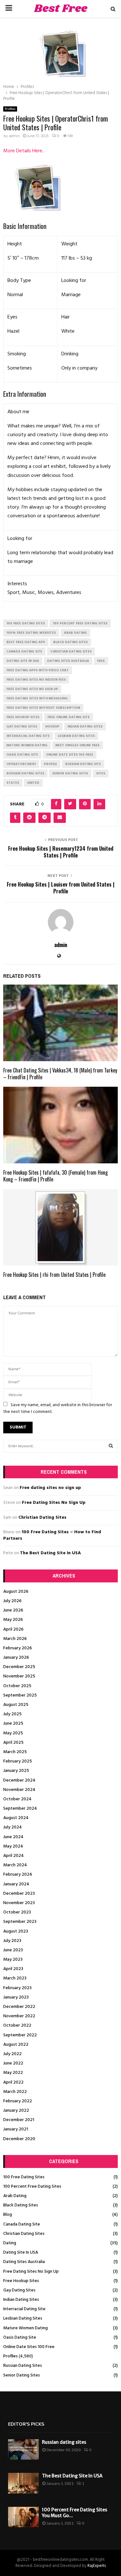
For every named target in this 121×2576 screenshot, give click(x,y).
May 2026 (13, 1620)
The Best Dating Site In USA (50, 1553)
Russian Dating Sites (23, 2366)
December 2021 (19, 2120)
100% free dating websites (31, 633)
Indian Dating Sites (21, 2300)
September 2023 (20, 1922)
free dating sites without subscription (43, 708)
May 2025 (13, 1733)
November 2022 (19, 2016)
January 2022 (16, 2111)
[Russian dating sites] (23, 2449)
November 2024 (19, 1790)
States (13, 783)
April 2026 (13, 1629)
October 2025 (17, 1686)
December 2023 (19, 1894)
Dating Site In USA (21, 2253)
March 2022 (15, 2092)
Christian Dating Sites (42, 1518)
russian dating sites (25, 773)
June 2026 (13, 1610)
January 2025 (16, 1771)
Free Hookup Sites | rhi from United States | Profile (54, 1275)
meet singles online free (78, 745)
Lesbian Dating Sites (23, 2318)
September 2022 (20, 2035)
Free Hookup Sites (21, 2281)
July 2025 (12, 1714)
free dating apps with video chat (38, 670)
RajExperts (97, 2566)
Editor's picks (26, 2424)
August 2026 (16, 1592)
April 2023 (13, 1969)
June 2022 (13, 2063)
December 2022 (19, 2007)
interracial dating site (28, 736)
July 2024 (13, 1827)
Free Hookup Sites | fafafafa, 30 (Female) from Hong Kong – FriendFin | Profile (55, 1176)
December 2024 (19, 1780)
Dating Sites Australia (24, 2262)
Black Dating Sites (21, 2205)
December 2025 (19, 1667)
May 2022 (13, 2073)
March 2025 (15, 1752)
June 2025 (13, 1724)
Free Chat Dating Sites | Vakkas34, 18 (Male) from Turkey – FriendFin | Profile (60, 1074)
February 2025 (18, 1761)
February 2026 (18, 1648)
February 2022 (18, 2101)
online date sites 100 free (70, 755)
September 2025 (20, 1695)
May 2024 (13, 1846)
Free (101, 661)
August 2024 (16, 1818)
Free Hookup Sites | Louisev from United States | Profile (61, 888)
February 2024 (18, 1875)
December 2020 (19, 2139)
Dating (10, 2243)
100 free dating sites (26, 623)
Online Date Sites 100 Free (29, 2347)
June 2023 (13, 1950)
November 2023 (19, 1903)
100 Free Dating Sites (24, 2177)
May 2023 (13, 1960)
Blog (8, 2215)
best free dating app (26, 642)
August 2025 (16, 1705)
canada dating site (24, 652)
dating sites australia (68, 661)
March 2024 (15, 1865)
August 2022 (16, 2045)
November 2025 (19, 1676)
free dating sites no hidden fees (36, 680)
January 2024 (16, 1884)
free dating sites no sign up (32, 689)
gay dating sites (22, 727)
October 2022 (17, 2026)
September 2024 (20, 1809)
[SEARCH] (111, 1446)
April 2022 (13, 2082)
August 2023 (16, 1931)
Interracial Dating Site (24, 2309)
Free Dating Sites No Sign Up (54, 1503)
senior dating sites (70, 773)
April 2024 (14, 1856)
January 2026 (16, 1658)
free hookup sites (23, 717)
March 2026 (15, 1639)
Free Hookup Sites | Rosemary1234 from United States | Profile (61, 852)
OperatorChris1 (21, 764)
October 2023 (17, 1912)
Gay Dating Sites (19, 2290)
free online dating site (69, 717)
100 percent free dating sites (80, 623)
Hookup (52, 727)
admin (14, 136)
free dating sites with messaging (37, 698)
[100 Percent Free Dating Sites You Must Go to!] (23, 2517)
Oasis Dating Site (20, 2338)
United (33, 783)
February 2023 (17, 1988)
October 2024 (17, 1799)
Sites (101, 773)
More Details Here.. (24, 151)
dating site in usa (23, 661)
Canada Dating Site (22, 2224)
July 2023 (12, 1941)
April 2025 (13, 1743)
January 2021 (16, 2129)
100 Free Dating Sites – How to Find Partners (52, 1535)
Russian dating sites (64, 2442)
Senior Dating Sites (22, 2375)
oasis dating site (22, 755)
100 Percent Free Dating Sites (32, 2187)
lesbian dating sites (76, 736)
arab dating (75, 633)
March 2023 (15, 1978)
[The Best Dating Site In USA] (23, 2483)
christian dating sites (71, 652)
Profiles (10, 109)
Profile (50, 764)
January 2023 (16, 1997)
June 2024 (13, 1837)
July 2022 (12, 2054)
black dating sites (71, 642)
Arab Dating (15, 2196)
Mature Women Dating (25, 2328)
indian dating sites (85, 727)
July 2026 (12, 1601)
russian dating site (83, 764)
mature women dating (27, 745)
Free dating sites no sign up (50, 1488)
